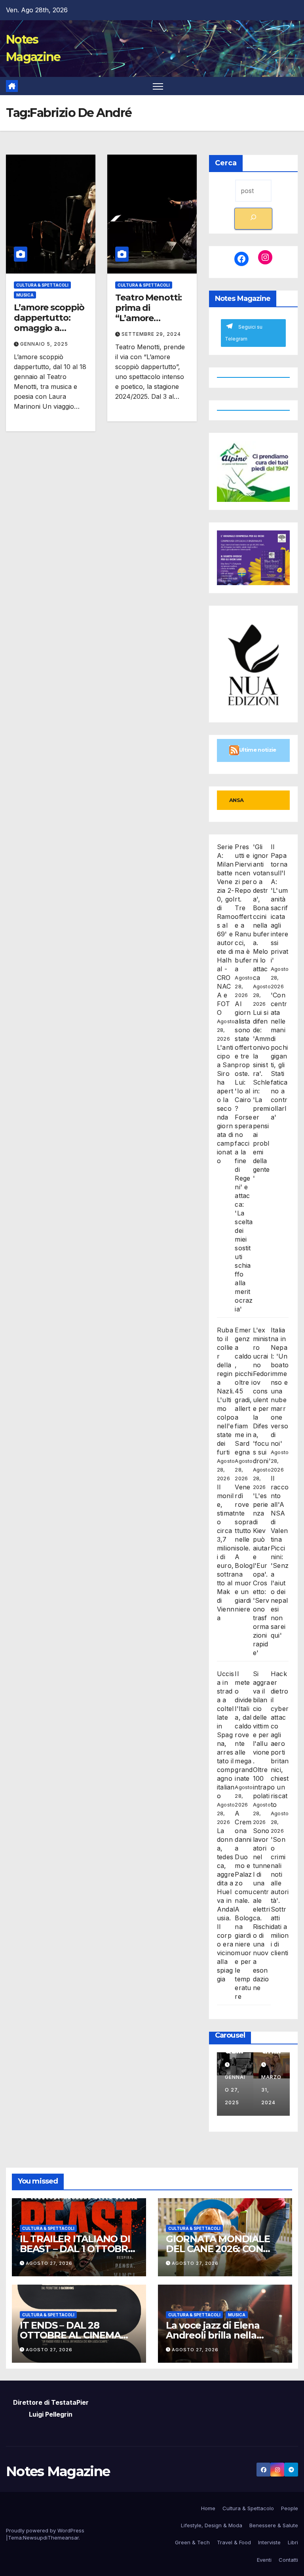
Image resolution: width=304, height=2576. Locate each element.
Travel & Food (234, 2542)
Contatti (288, 2560)
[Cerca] (253, 219)
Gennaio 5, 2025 (44, 344)
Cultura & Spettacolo (248, 2508)
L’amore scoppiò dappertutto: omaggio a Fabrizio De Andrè (49, 328)
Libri (293, 2542)
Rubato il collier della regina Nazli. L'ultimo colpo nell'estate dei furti (226, 1391)
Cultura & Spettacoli (42, 285)
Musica (25, 295)
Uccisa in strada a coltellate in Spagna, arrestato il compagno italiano (226, 1735)
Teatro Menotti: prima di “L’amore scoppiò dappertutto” (148, 319)
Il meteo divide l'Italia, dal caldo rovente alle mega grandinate (244, 1726)
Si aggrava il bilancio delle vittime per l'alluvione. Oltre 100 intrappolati (262, 1735)
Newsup (33, 2538)
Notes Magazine (58, 2471)
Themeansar (63, 2538)
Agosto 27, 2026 (49, 2263)
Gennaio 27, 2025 (235, 2090)
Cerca (226, 163)
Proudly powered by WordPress (45, 2530)
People (290, 2508)
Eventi (264, 2560)
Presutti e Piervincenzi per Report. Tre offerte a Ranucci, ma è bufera (243, 908)
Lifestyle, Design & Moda (212, 2525)
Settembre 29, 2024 (151, 334)
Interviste (269, 2542)
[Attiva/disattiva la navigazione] (158, 86)
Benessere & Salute (274, 2525)
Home (208, 2508)
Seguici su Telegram (244, 333)
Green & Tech (192, 2542)
